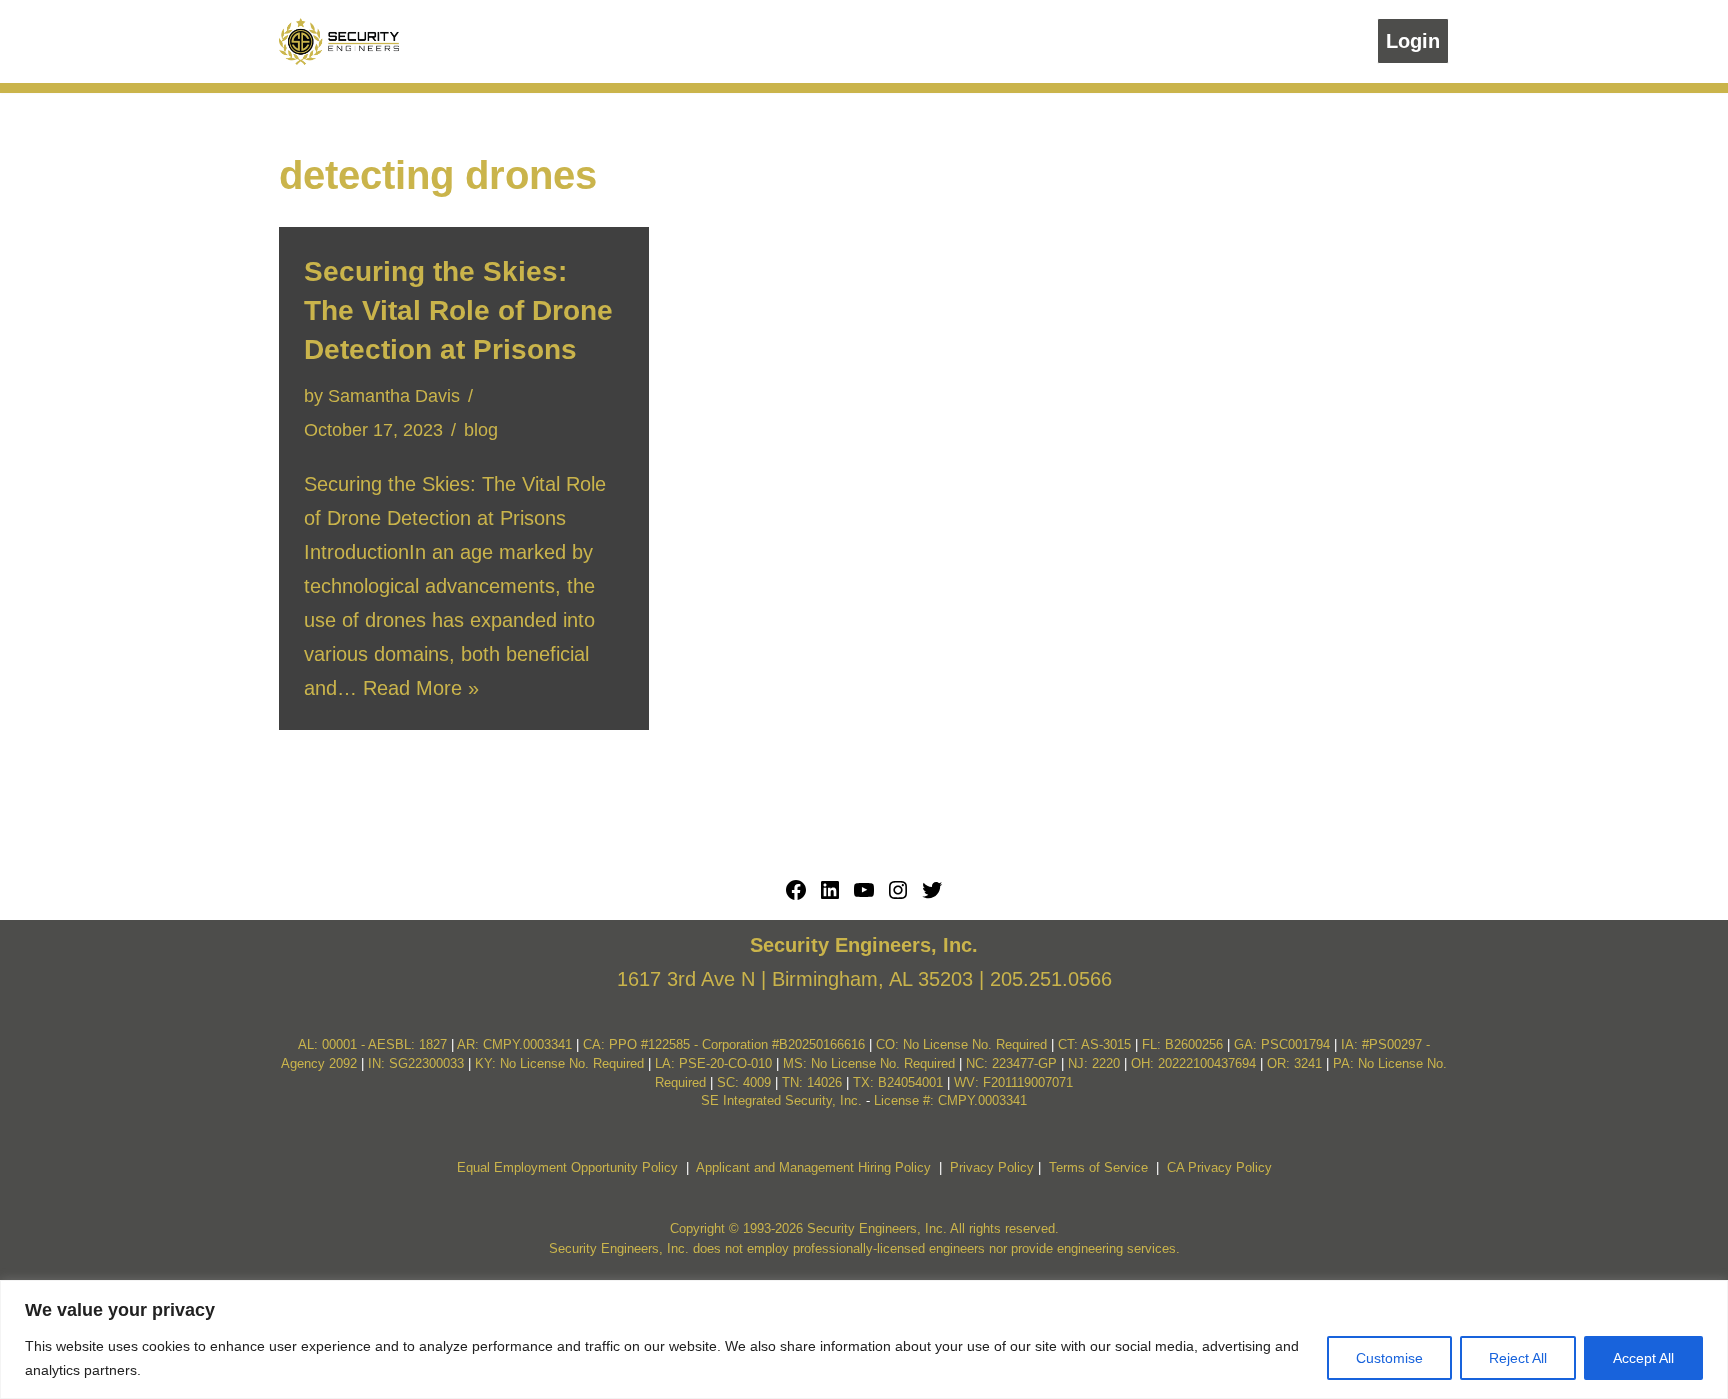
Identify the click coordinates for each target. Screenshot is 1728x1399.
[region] (864, 1339)
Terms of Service (1098, 1167)
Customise (1389, 1358)
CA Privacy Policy (1219, 1167)
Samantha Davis (394, 396)
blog (481, 430)
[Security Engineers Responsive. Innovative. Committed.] (339, 41)
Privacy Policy (992, 1167)
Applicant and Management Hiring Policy (813, 1167)
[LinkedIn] (830, 895)
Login (1413, 41)
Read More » (421, 688)
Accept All (1643, 1358)
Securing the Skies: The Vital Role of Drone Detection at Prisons (458, 310)
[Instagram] (898, 895)
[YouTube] (864, 895)
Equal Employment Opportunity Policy (567, 1167)
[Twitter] (932, 895)
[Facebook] (796, 895)
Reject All (1518, 1358)
